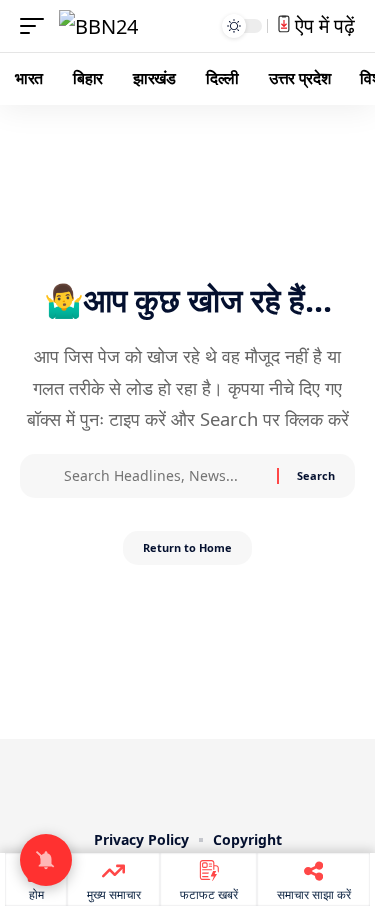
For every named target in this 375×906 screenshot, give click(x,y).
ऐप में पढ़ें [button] (322, 25)
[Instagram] (202, 781)
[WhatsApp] (258, 781)
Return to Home (187, 547)
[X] (146, 781)
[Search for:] (163, 476)
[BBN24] (98, 26)
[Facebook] (118, 781)
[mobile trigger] (37, 26)
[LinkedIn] (230, 781)
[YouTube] (174, 781)
